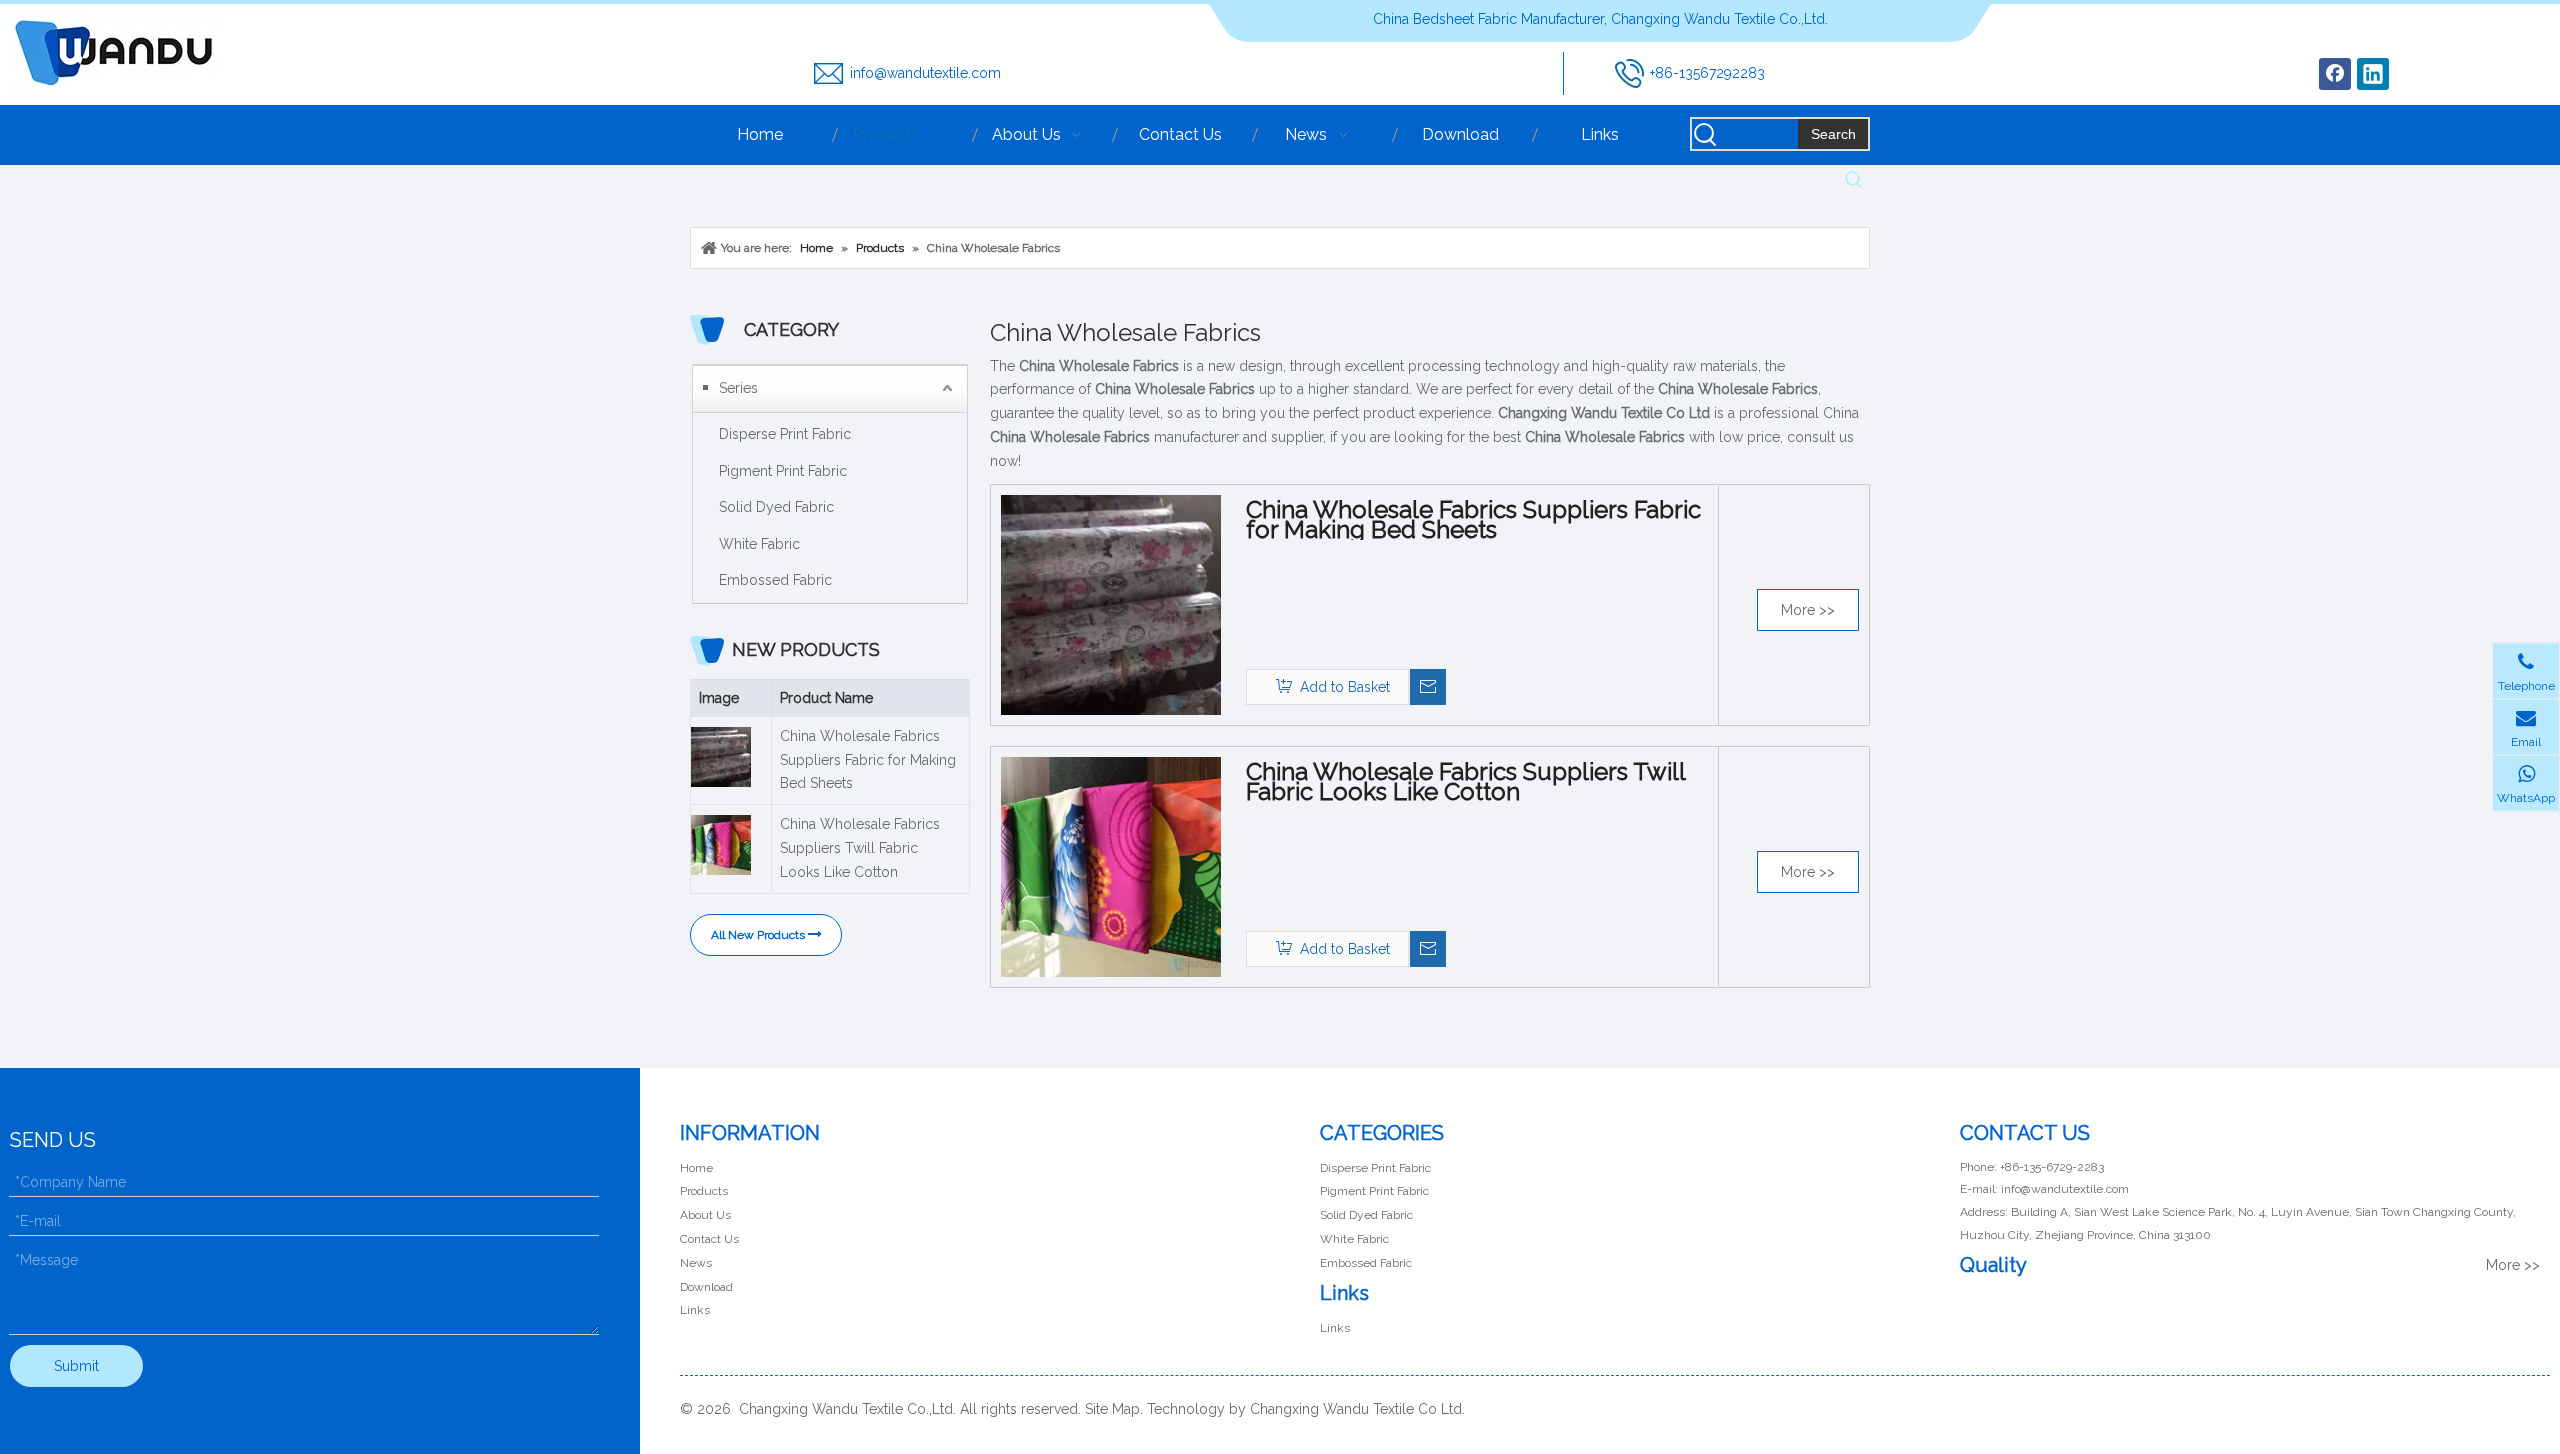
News (696, 1263)
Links (695, 1310)
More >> (1808, 610)
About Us (705, 1215)
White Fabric (759, 544)
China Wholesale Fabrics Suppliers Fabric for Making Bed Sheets (868, 760)
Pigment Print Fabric (783, 471)
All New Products (759, 935)
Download (706, 1287)
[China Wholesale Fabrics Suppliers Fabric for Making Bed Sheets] (1111, 603)
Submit (76, 1366)
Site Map (1112, 1409)
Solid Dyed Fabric (776, 507)
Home (696, 1168)
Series (738, 388)
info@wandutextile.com (925, 73)
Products (704, 1191)
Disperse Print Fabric (785, 434)
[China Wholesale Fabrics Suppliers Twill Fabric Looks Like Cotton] (1111, 865)
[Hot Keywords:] (1854, 180)
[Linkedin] (2373, 74)
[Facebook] (2335, 74)
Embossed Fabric (775, 580)
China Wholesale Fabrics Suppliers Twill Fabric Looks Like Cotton (860, 848)
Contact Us (709, 1239)
